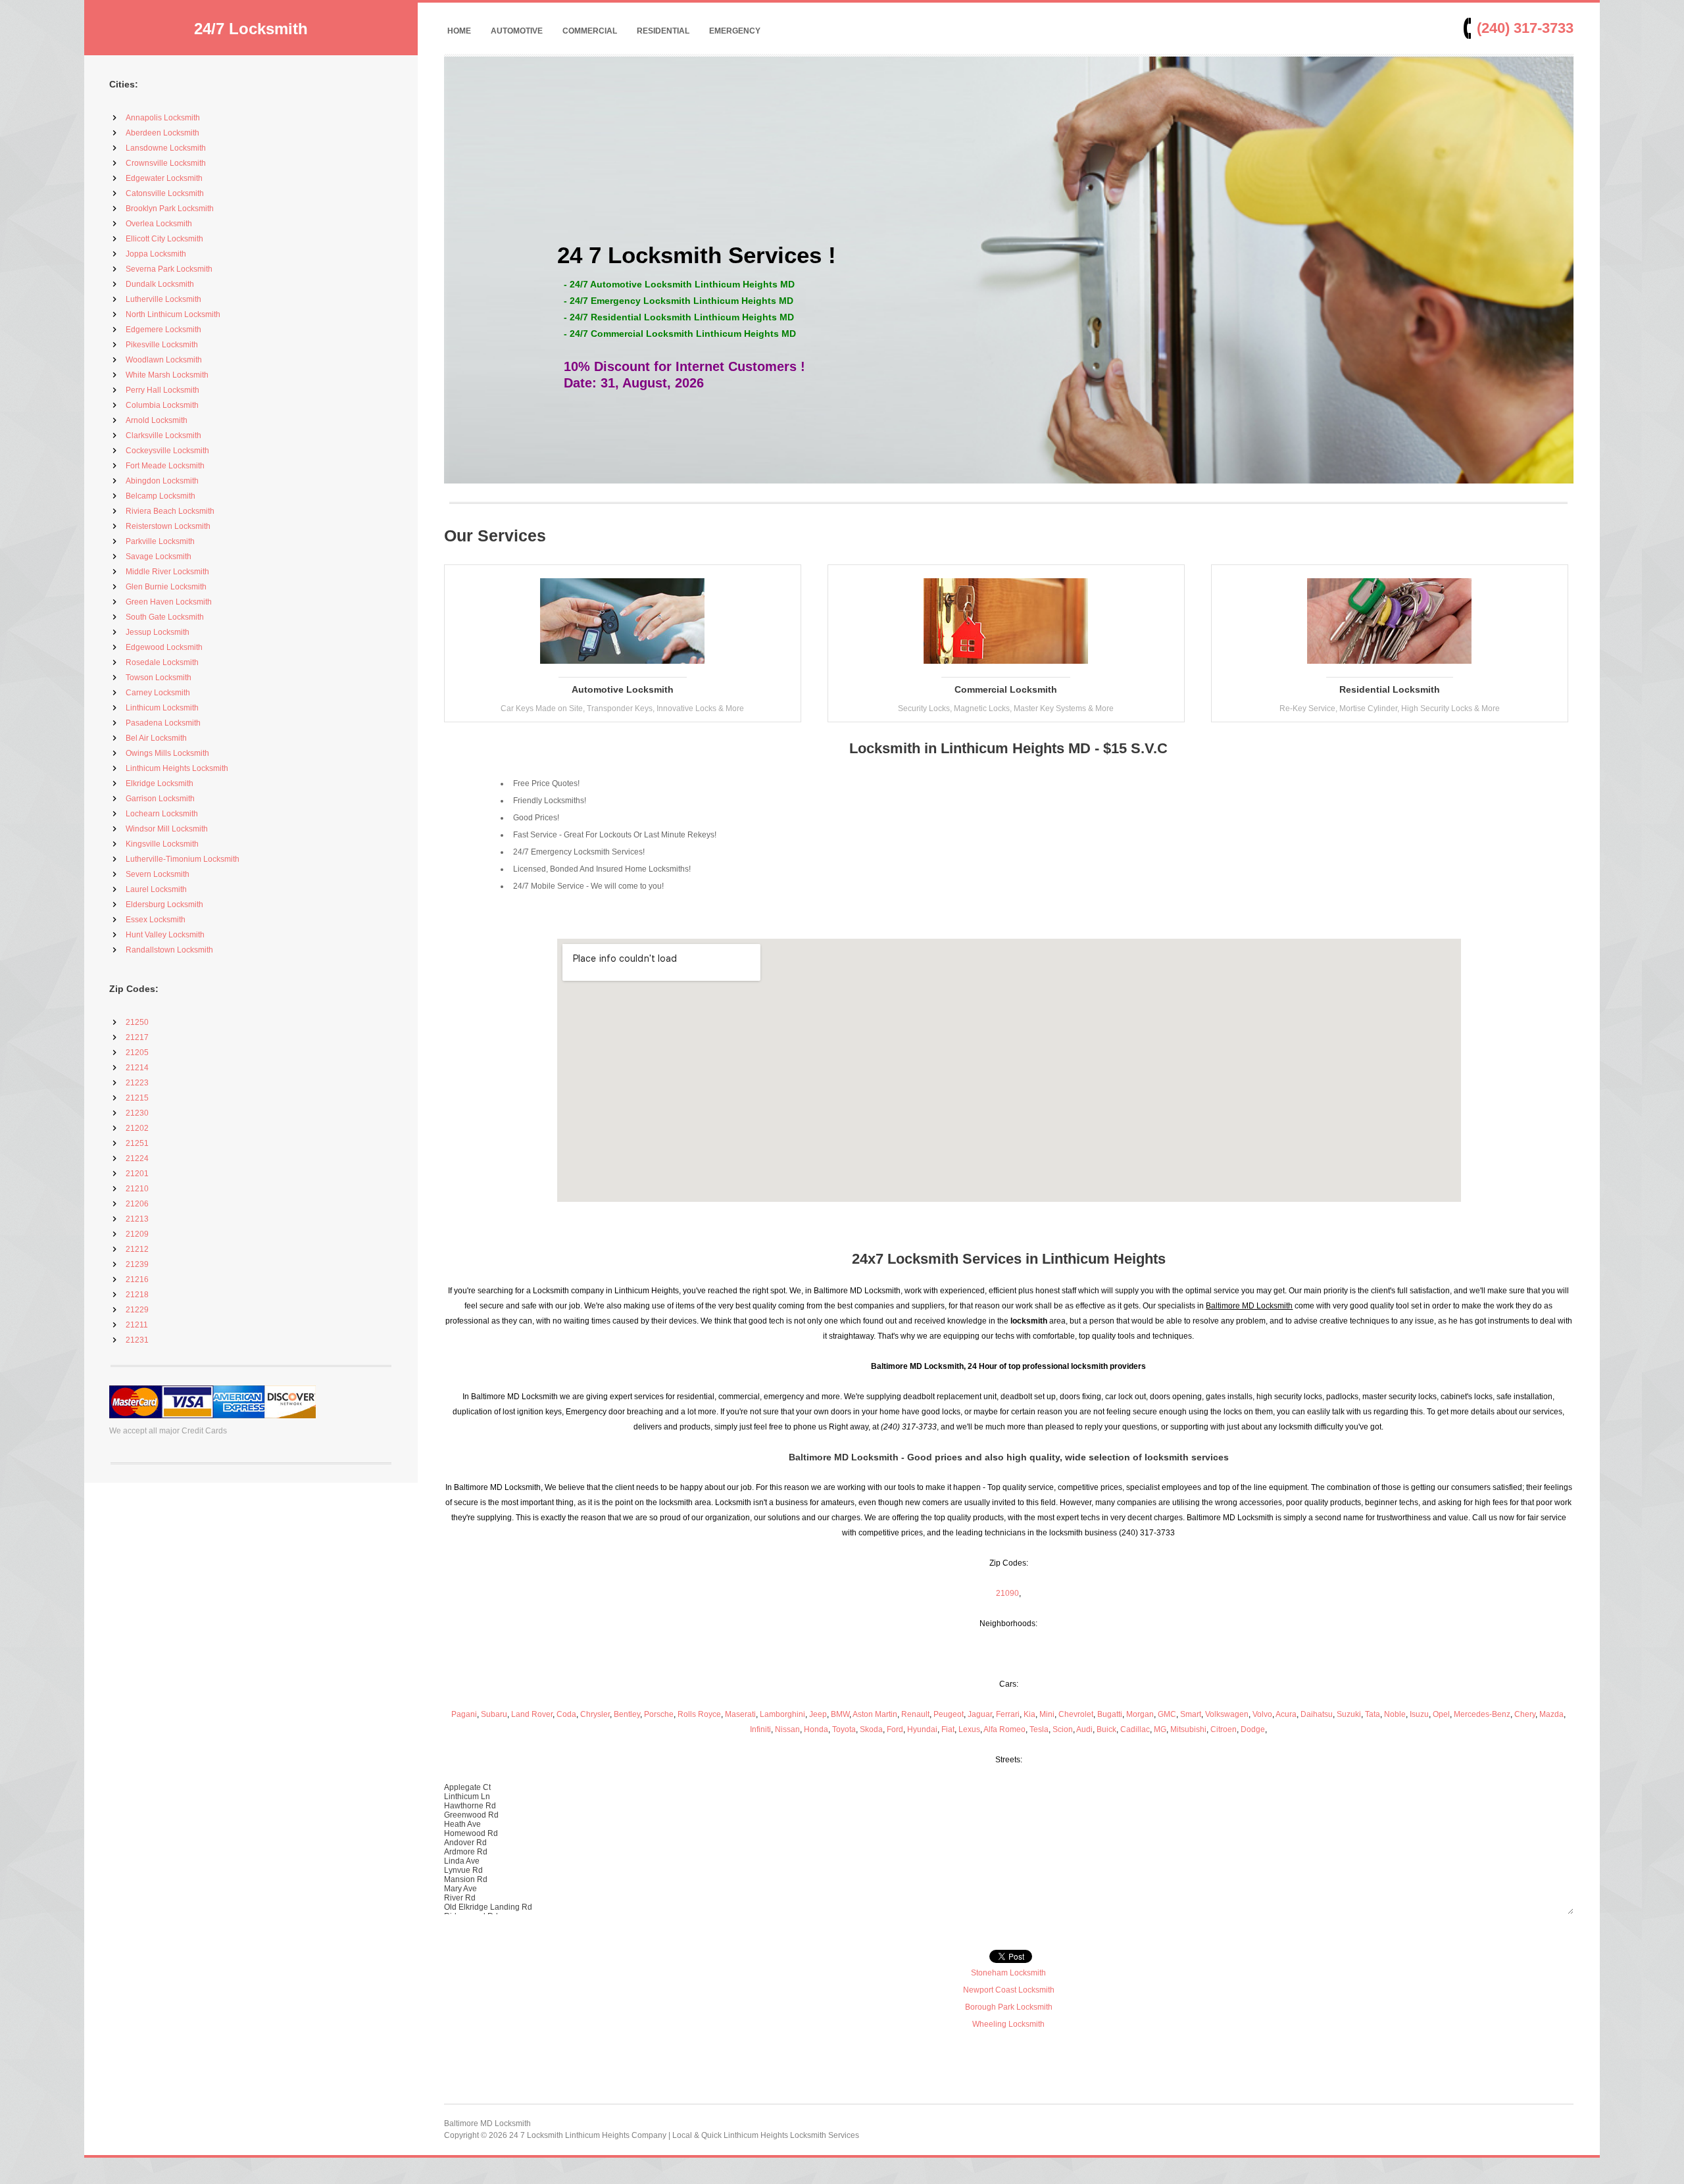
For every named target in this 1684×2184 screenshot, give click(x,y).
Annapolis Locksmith (163, 118)
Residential (663, 31)
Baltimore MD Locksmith (487, 2123)
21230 (137, 1113)
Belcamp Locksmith (161, 496)
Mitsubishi (1188, 1729)
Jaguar (980, 1714)
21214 (137, 1068)
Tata (1373, 1714)
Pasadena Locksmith (163, 723)
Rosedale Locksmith (162, 662)
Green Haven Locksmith (169, 602)
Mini (1047, 1714)
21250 (137, 1022)
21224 (137, 1158)
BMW (840, 1714)
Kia (1029, 1714)
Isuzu (1419, 1714)
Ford (895, 1729)
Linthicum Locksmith (162, 708)
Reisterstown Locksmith (168, 526)
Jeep (818, 1714)
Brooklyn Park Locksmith (170, 209)
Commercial (590, 31)
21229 (137, 1310)
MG (1160, 1729)
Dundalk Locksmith (160, 284)
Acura (1286, 1714)
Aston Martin (875, 1714)
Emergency (735, 31)
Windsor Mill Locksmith (167, 829)
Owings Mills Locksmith (167, 753)
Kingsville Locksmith (162, 844)
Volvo (1262, 1714)
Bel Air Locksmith (156, 738)
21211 (137, 1325)
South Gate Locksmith (165, 617)
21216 (137, 1279)
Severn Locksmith (158, 874)
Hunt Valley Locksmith (165, 935)
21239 (137, 1264)
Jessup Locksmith (158, 632)
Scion (1063, 1729)
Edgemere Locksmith (163, 330)
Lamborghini (782, 1714)
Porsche (659, 1714)
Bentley (627, 1714)
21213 (137, 1219)
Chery (1525, 1714)
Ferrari (1008, 1714)
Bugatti (1110, 1714)
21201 (137, 1174)
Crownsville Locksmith (166, 163)
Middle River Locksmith (167, 572)
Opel (1441, 1714)
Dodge (1253, 1729)
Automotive (517, 31)
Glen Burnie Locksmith (166, 587)
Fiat (948, 1729)
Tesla (1039, 1729)
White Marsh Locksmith (167, 375)
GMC (1167, 1714)
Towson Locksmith (159, 678)
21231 (137, 1340)
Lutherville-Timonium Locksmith (183, 859)
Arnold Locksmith (157, 420)
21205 (137, 1053)
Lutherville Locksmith (163, 299)
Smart (1191, 1714)
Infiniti (760, 1729)
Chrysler (595, 1714)
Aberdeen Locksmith (162, 133)
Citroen (1224, 1729)
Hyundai (922, 1729)
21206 (137, 1204)
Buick (1106, 1729)
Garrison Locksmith (160, 799)
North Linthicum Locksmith (173, 314)
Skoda (871, 1729)
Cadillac (1135, 1729)
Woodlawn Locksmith (164, 360)
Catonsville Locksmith (165, 193)
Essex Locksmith (156, 920)
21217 (137, 1037)
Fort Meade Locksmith (165, 466)
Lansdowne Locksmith (166, 148)
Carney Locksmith (158, 693)
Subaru (494, 1714)
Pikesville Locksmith (162, 345)
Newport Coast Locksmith (1009, 1990)
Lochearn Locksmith (162, 814)
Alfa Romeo (1004, 1729)
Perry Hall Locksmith (162, 390)
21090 (1007, 1593)
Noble (1395, 1714)
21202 (137, 1128)
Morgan (1140, 1714)
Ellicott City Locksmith (164, 239)
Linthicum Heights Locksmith (177, 768)
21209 (137, 1234)
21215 (137, 1098)
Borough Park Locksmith (1009, 2007)
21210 (137, 1189)
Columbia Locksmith (162, 405)
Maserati (740, 1714)
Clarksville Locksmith (163, 435)
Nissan (787, 1729)
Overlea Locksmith (159, 224)
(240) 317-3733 (1525, 28)
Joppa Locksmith (156, 254)
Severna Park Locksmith (169, 269)
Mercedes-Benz (1482, 1714)
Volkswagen (1227, 1714)
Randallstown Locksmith (169, 950)
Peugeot (949, 1714)
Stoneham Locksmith (1008, 1973)
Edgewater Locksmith (164, 178)
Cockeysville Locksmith (167, 451)
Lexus (969, 1729)
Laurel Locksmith (156, 889)
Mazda (1551, 1714)
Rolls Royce (699, 1714)
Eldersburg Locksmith (164, 905)
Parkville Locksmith (160, 541)
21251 (137, 1143)
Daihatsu (1317, 1714)
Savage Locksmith (159, 557)
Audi (1084, 1729)
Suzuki (1349, 1714)
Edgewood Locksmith (164, 647)
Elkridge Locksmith (160, 783)
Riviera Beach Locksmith (170, 511)
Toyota (844, 1729)
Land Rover (532, 1714)
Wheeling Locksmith (1008, 2024)
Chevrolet (1076, 1714)
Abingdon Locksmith (162, 481)
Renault (915, 1714)
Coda (566, 1714)
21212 (137, 1249)
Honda (816, 1729)
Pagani (464, 1714)
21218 (137, 1295)
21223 (137, 1083)
